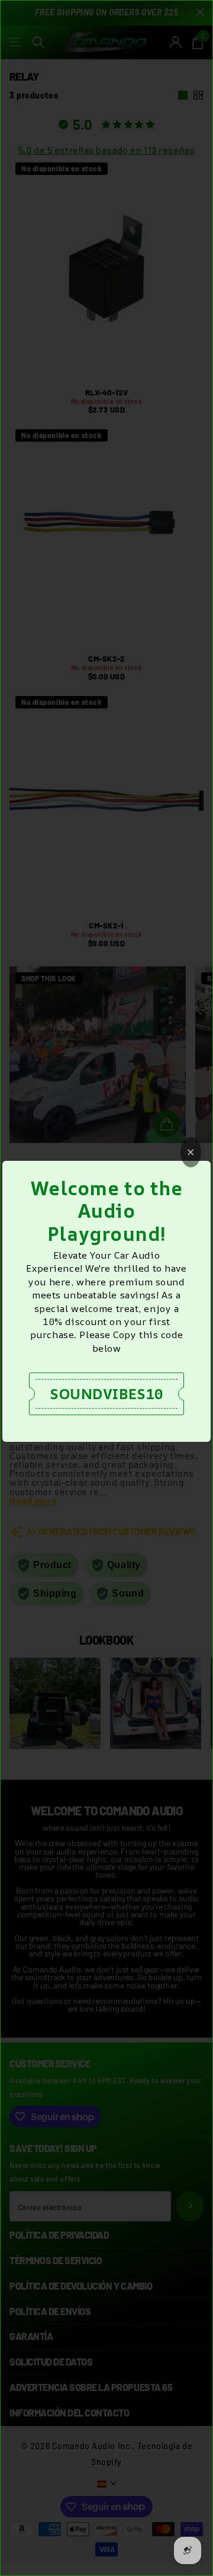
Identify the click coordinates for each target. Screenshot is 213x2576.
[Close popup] (191, 1152)
